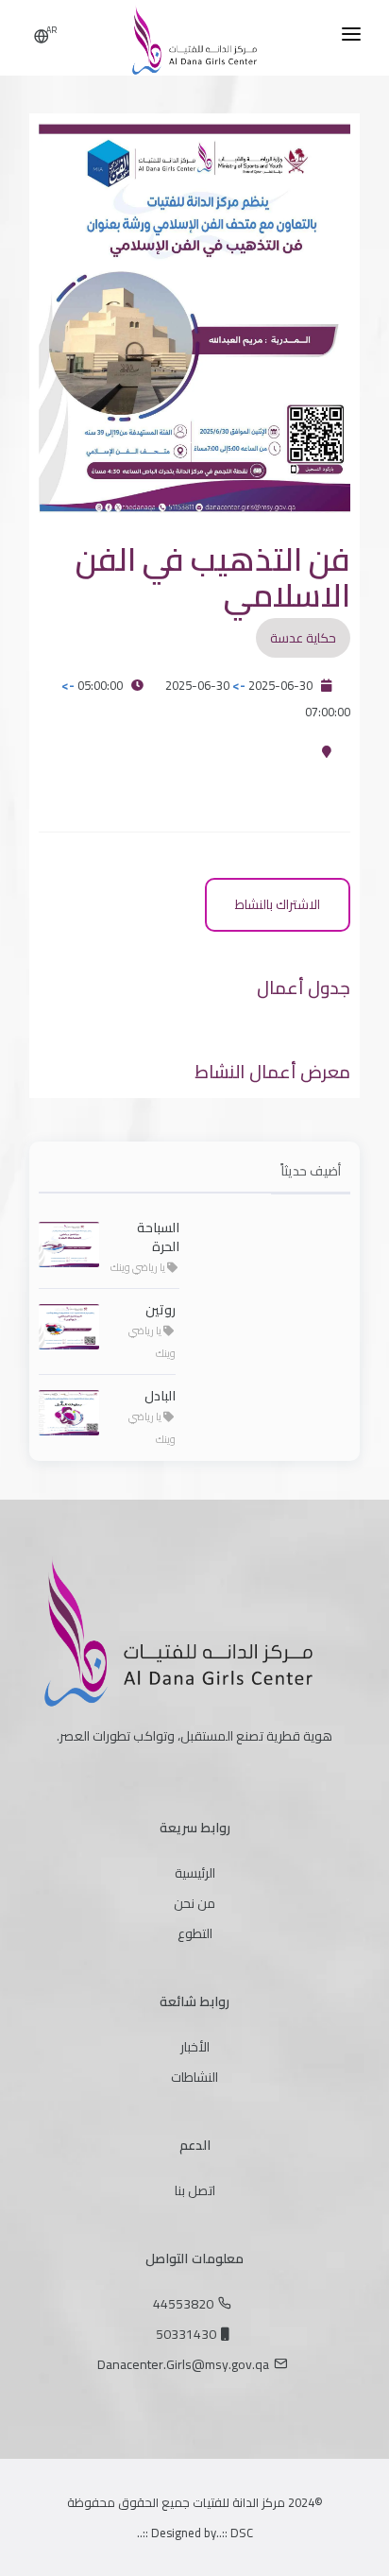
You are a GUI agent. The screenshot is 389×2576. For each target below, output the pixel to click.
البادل (160, 1396)
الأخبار (195, 2047)
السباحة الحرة (158, 1237)
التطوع (195, 1933)
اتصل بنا (195, 2190)
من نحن (194, 1903)
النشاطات (194, 2077)
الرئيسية (195, 1873)
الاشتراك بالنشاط (278, 904)
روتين (161, 1310)
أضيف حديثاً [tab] (311, 1171)
